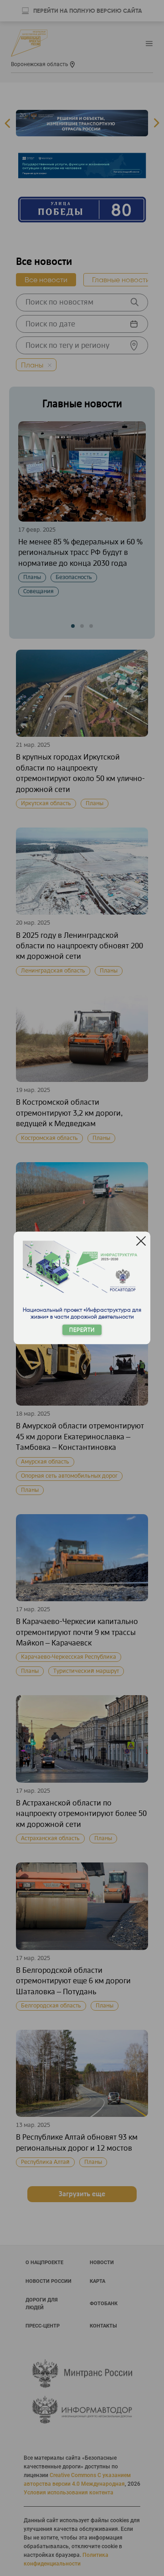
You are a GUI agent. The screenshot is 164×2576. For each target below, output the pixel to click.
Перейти (82, 1330)
